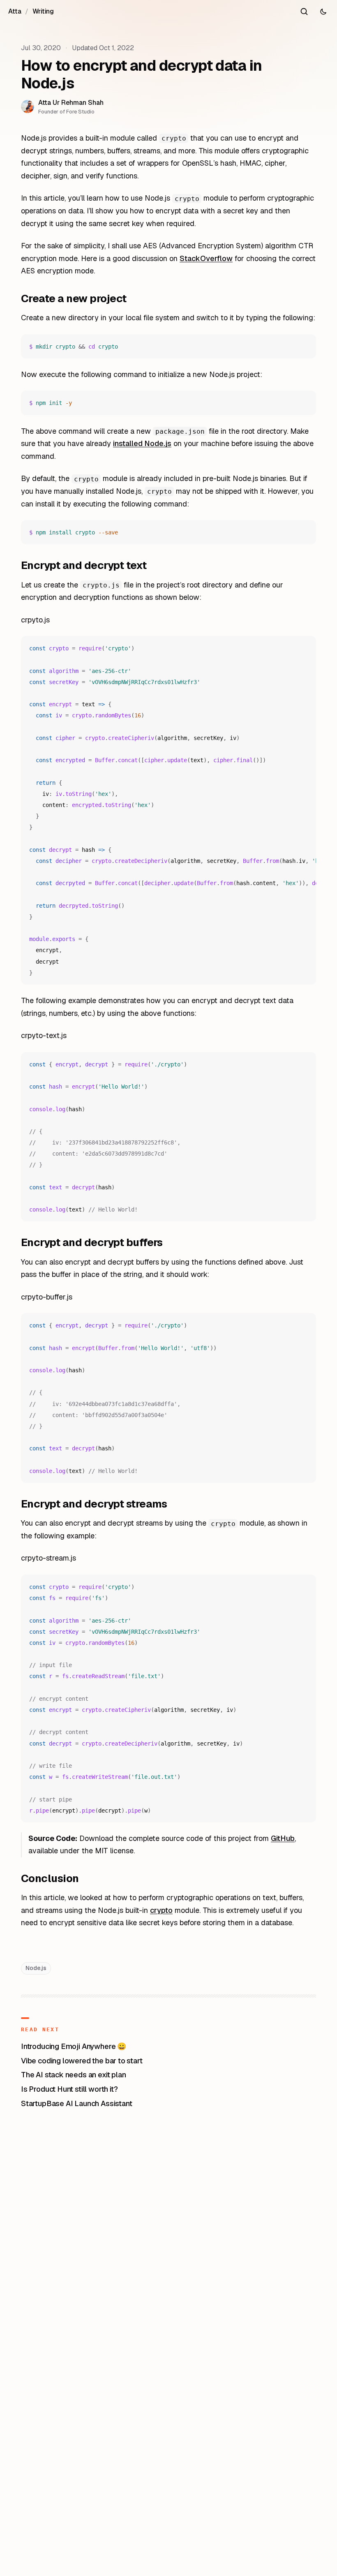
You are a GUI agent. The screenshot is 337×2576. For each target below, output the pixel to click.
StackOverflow (206, 258)
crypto (161, 1910)
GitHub (283, 1838)
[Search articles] (304, 12)
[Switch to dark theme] (323, 12)
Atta (15, 11)
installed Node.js (142, 443)
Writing (43, 11)
